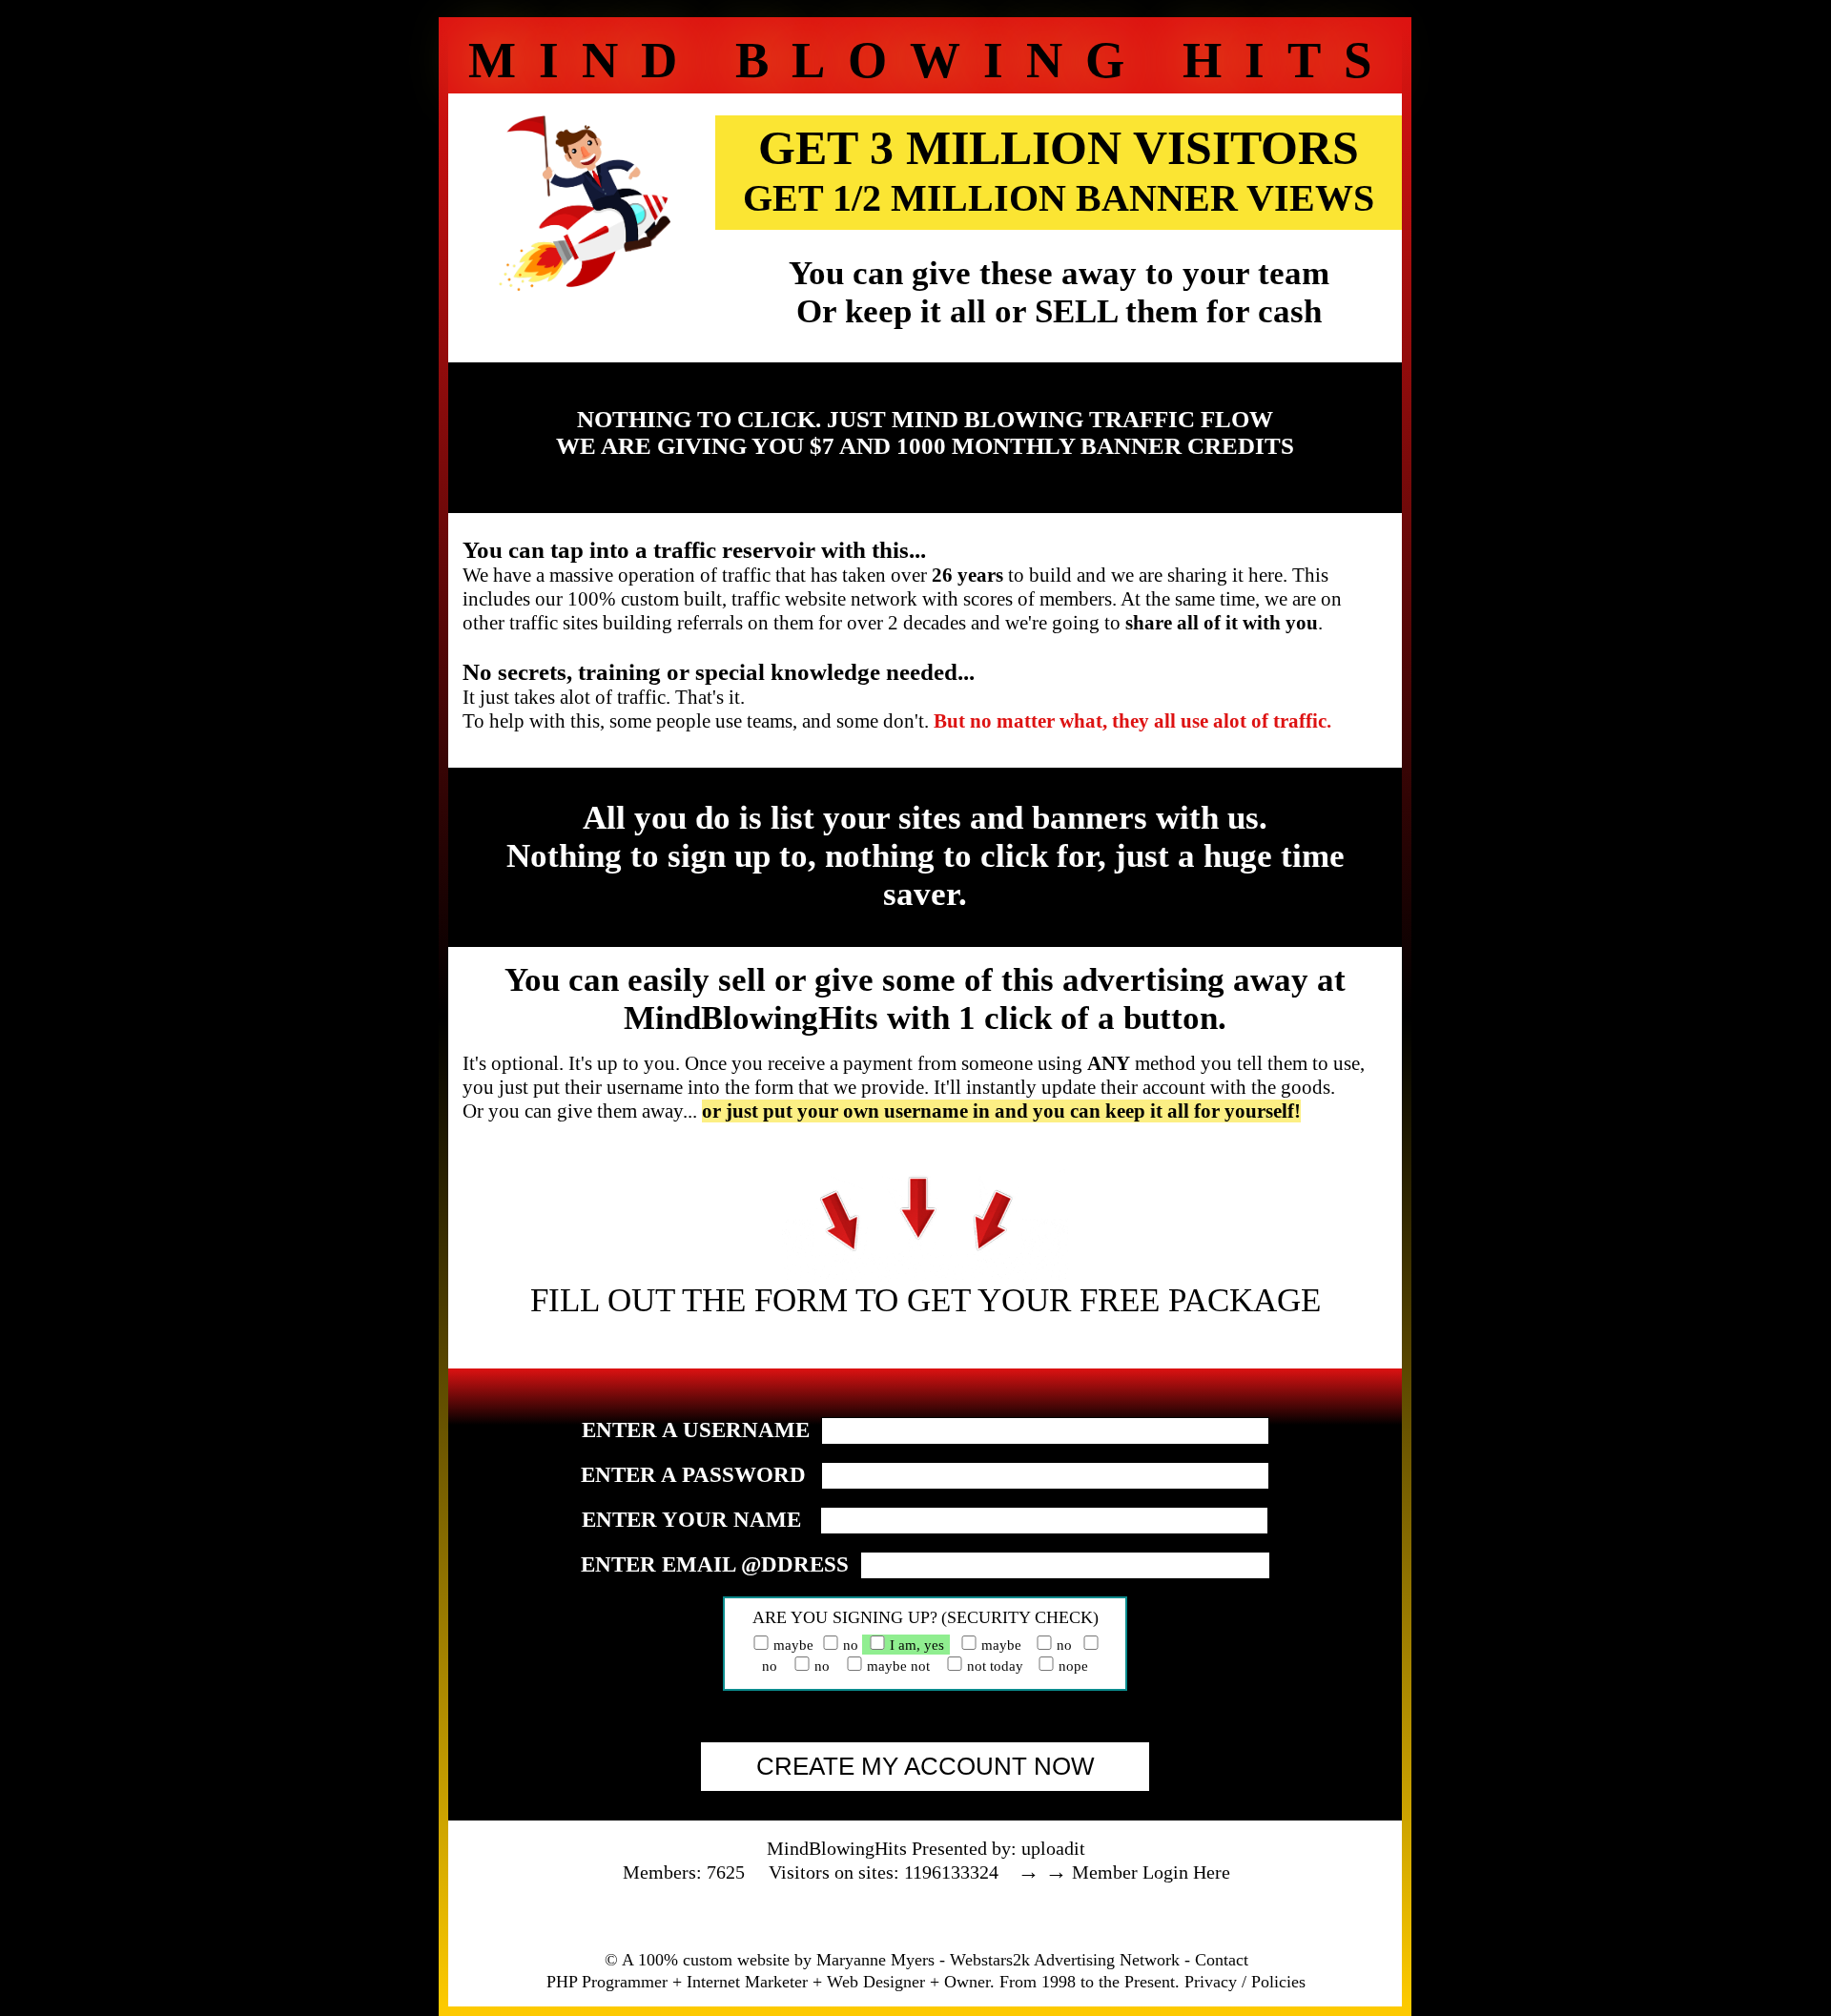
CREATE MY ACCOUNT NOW (926, 1766)
